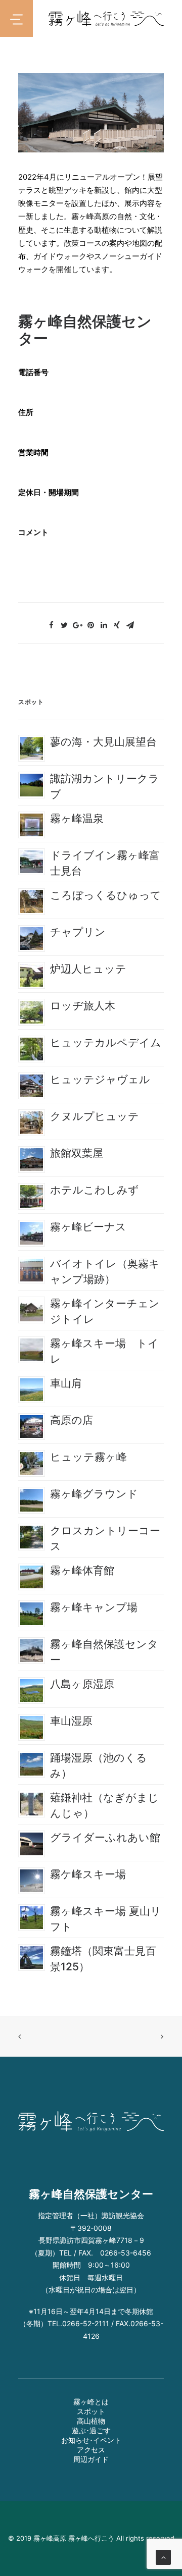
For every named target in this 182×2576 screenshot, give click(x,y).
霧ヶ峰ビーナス (88, 1227)
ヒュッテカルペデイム (106, 1042)
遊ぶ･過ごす (91, 2430)
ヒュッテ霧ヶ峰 (88, 1457)
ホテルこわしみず (95, 1190)
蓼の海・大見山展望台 (103, 742)
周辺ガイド (91, 2459)
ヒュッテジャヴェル (100, 1079)
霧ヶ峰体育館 (82, 1570)
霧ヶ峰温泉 (77, 818)
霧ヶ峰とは (91, 2402)
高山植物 (91, 2421)
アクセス (91, 2450)
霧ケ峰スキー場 (88, 1874)
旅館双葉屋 (77, 1153)
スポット (91, 2411)
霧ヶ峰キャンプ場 (94, 1607)
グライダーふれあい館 (105, 1837)
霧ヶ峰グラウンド (94, 1494)
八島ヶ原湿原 (82, 1684)
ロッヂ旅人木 (83, 1006)
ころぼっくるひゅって (106, 895)
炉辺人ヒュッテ (88, 969)
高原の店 (72, 1420)
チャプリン (78, 932)
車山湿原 (71, 1721)
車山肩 (66, 1383)
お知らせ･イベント (91, 2440)
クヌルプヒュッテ (95, 1116)
